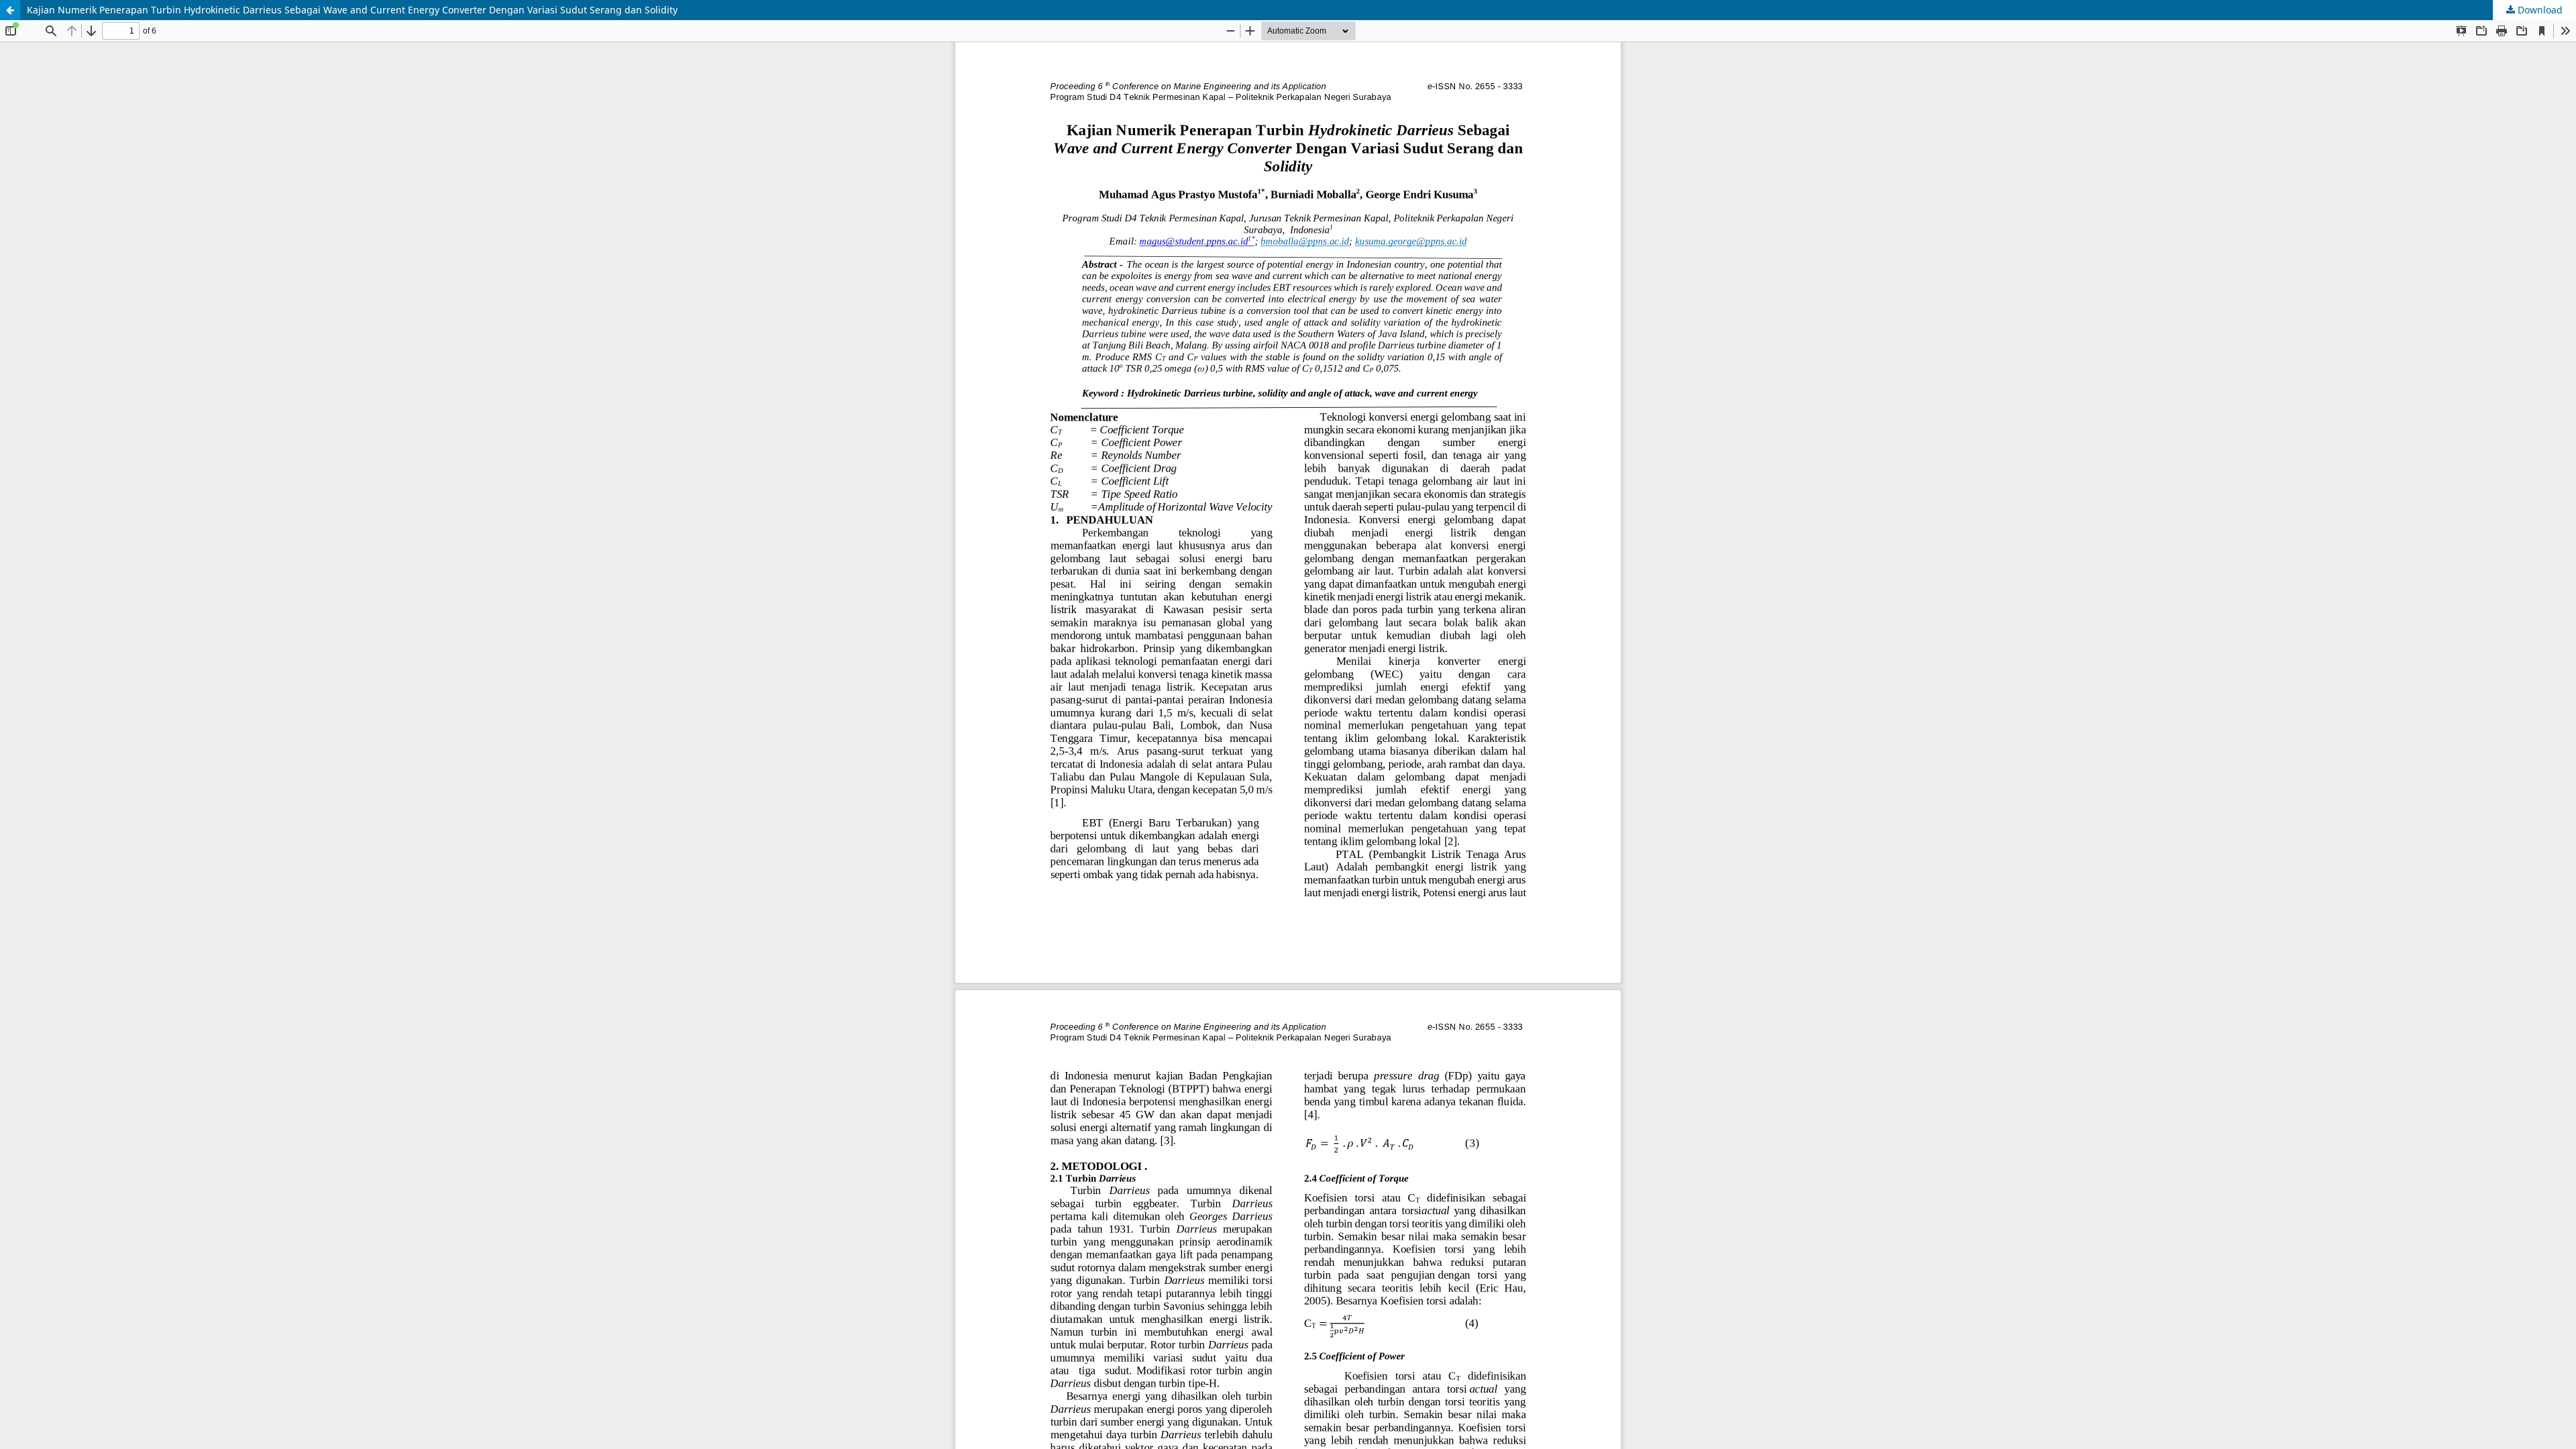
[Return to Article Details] (10, 10)
